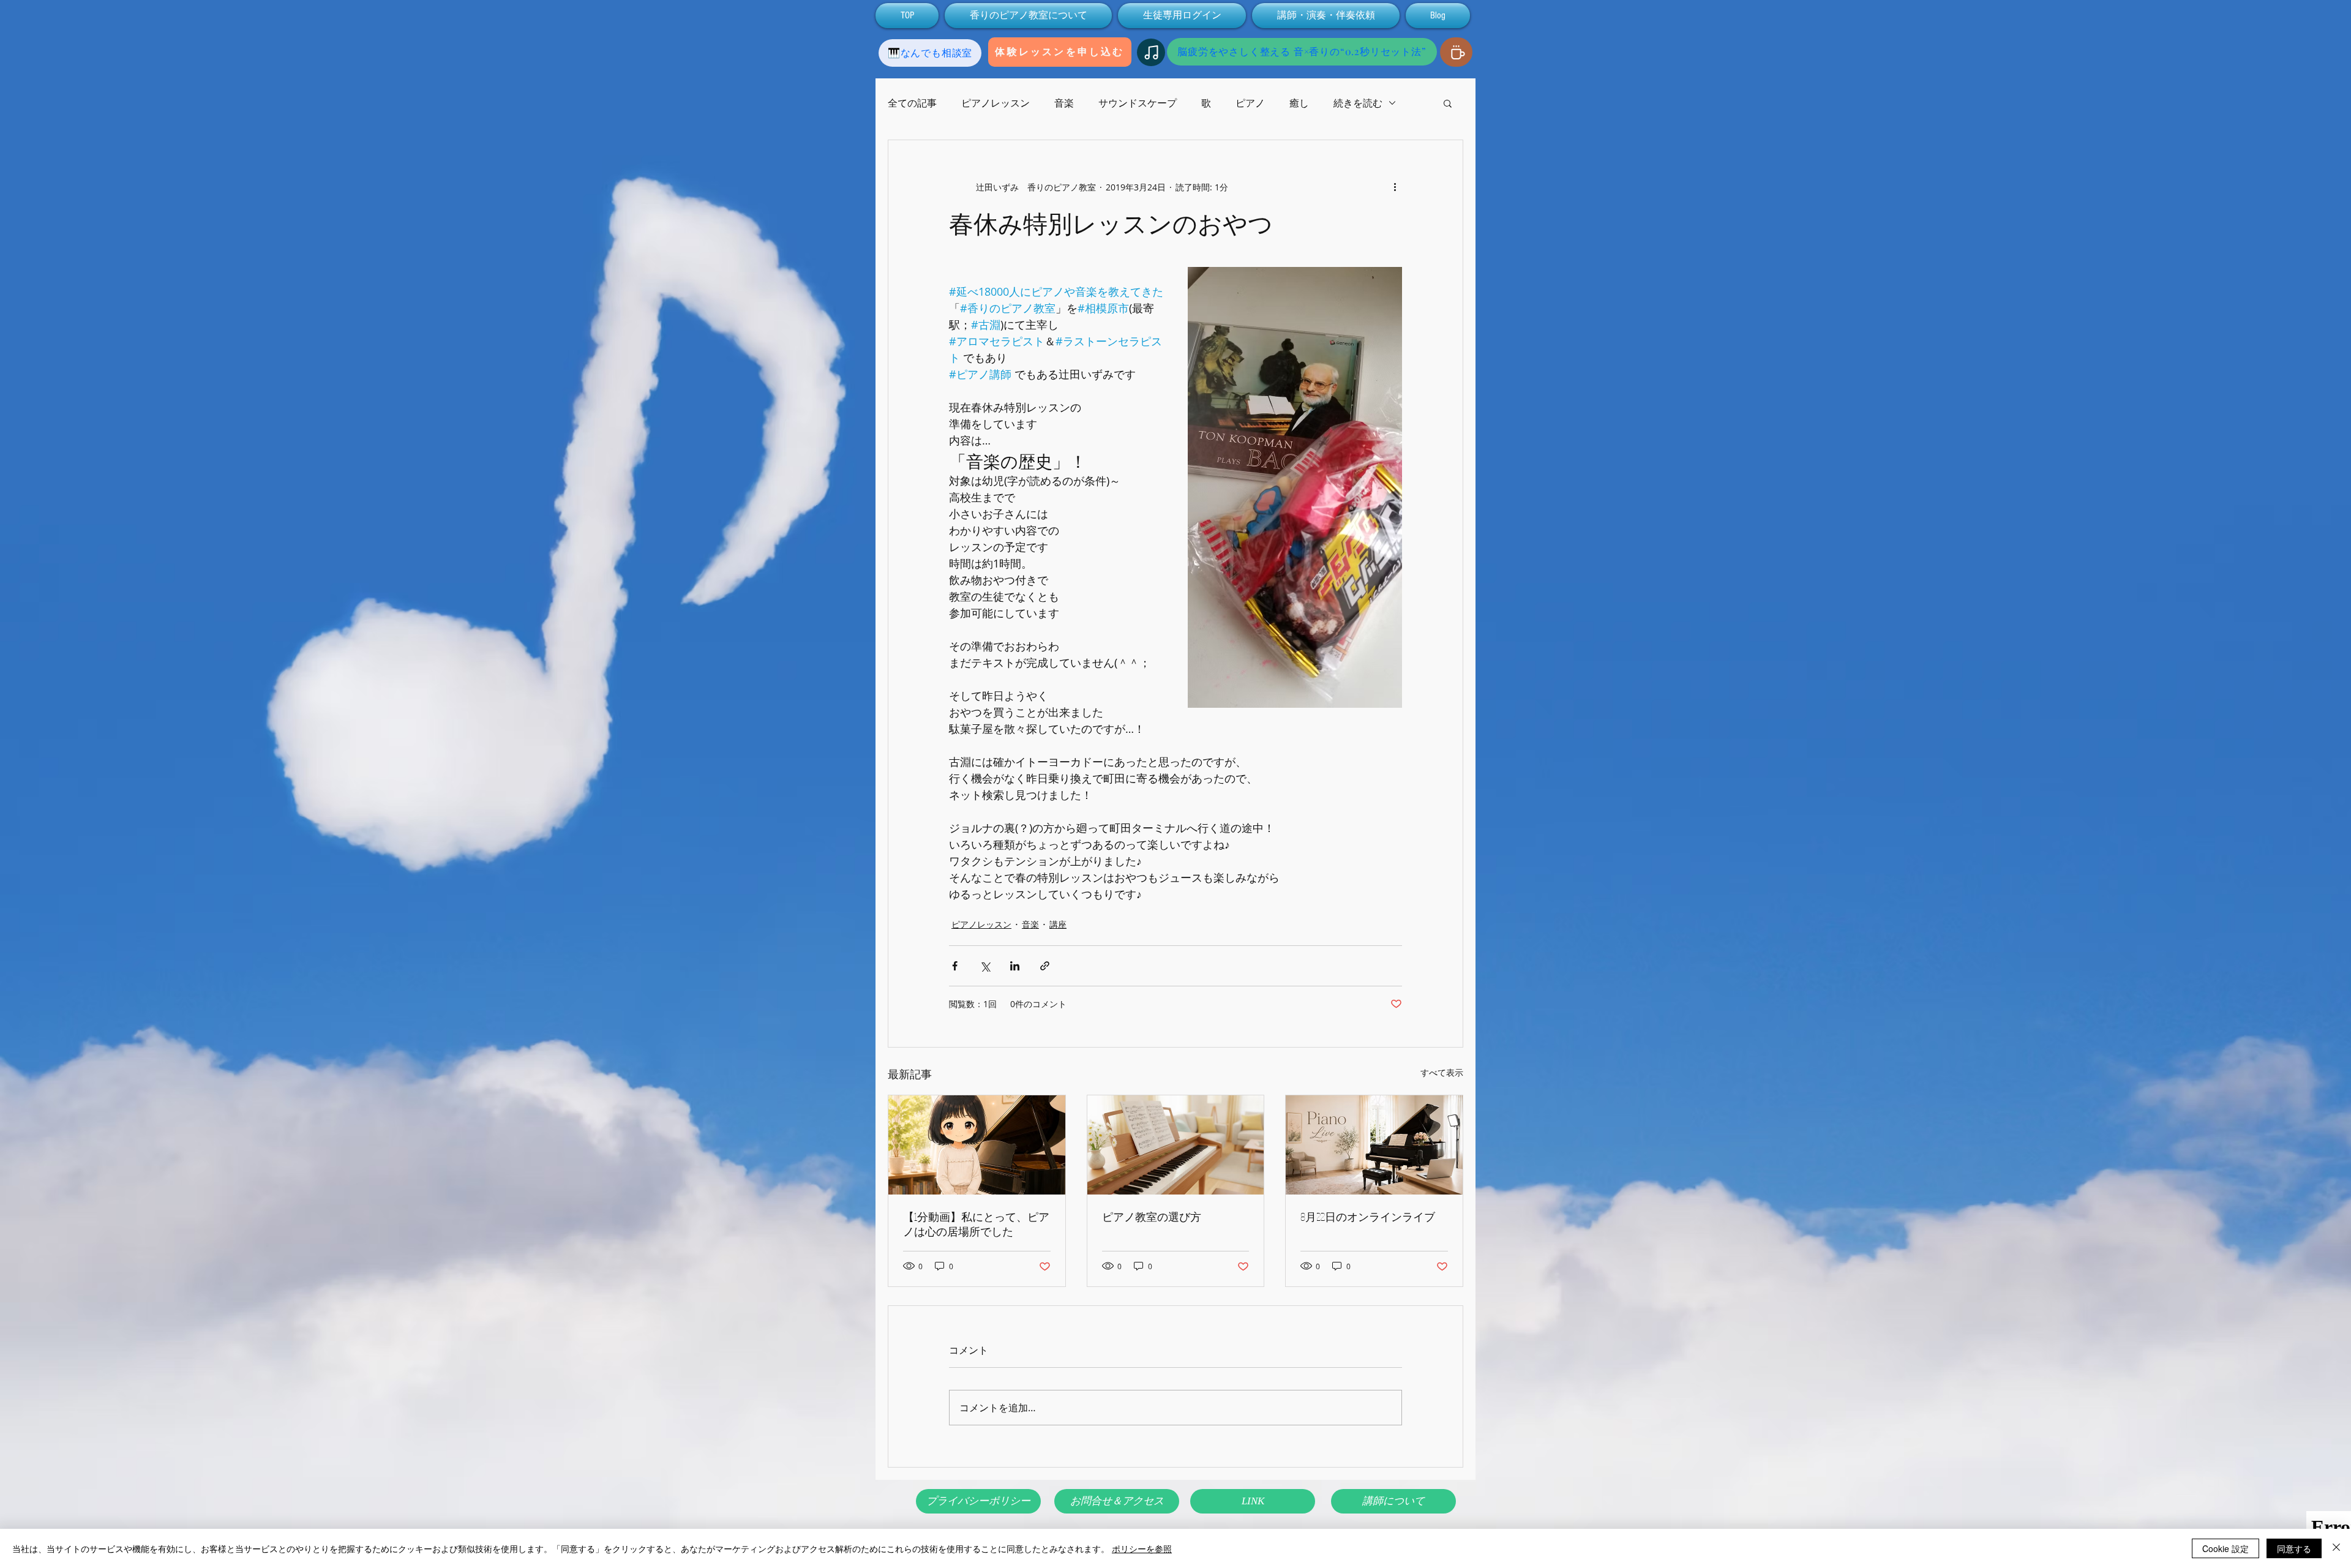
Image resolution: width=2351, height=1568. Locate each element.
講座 (1058, 924)
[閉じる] (2336, 1548)
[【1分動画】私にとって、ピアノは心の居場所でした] (977, 1145)
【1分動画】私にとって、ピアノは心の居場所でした (976, 1224)
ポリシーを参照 (1142, 1548)
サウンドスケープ (1138, 103)
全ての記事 (912, 103)
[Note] (1151, 52)
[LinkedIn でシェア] (1015, 966)
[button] (1448, 103)
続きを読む (1358, 103)
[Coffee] (1456, 52)
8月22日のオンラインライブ (1368, 1217)
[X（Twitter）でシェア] (985, 966)
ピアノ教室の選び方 (1152, 1217)
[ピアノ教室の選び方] (1176, 1145)
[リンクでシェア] (1045, 966)
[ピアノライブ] (1374, 1145)
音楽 (1064, 103)
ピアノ (1250, 103)
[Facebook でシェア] (955, 966)
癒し (1299, 103)
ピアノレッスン (996, 103)
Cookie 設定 (2225, 1548)
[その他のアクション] (1395, 187)
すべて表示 (1442, 1072)
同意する (2294, 1548)
